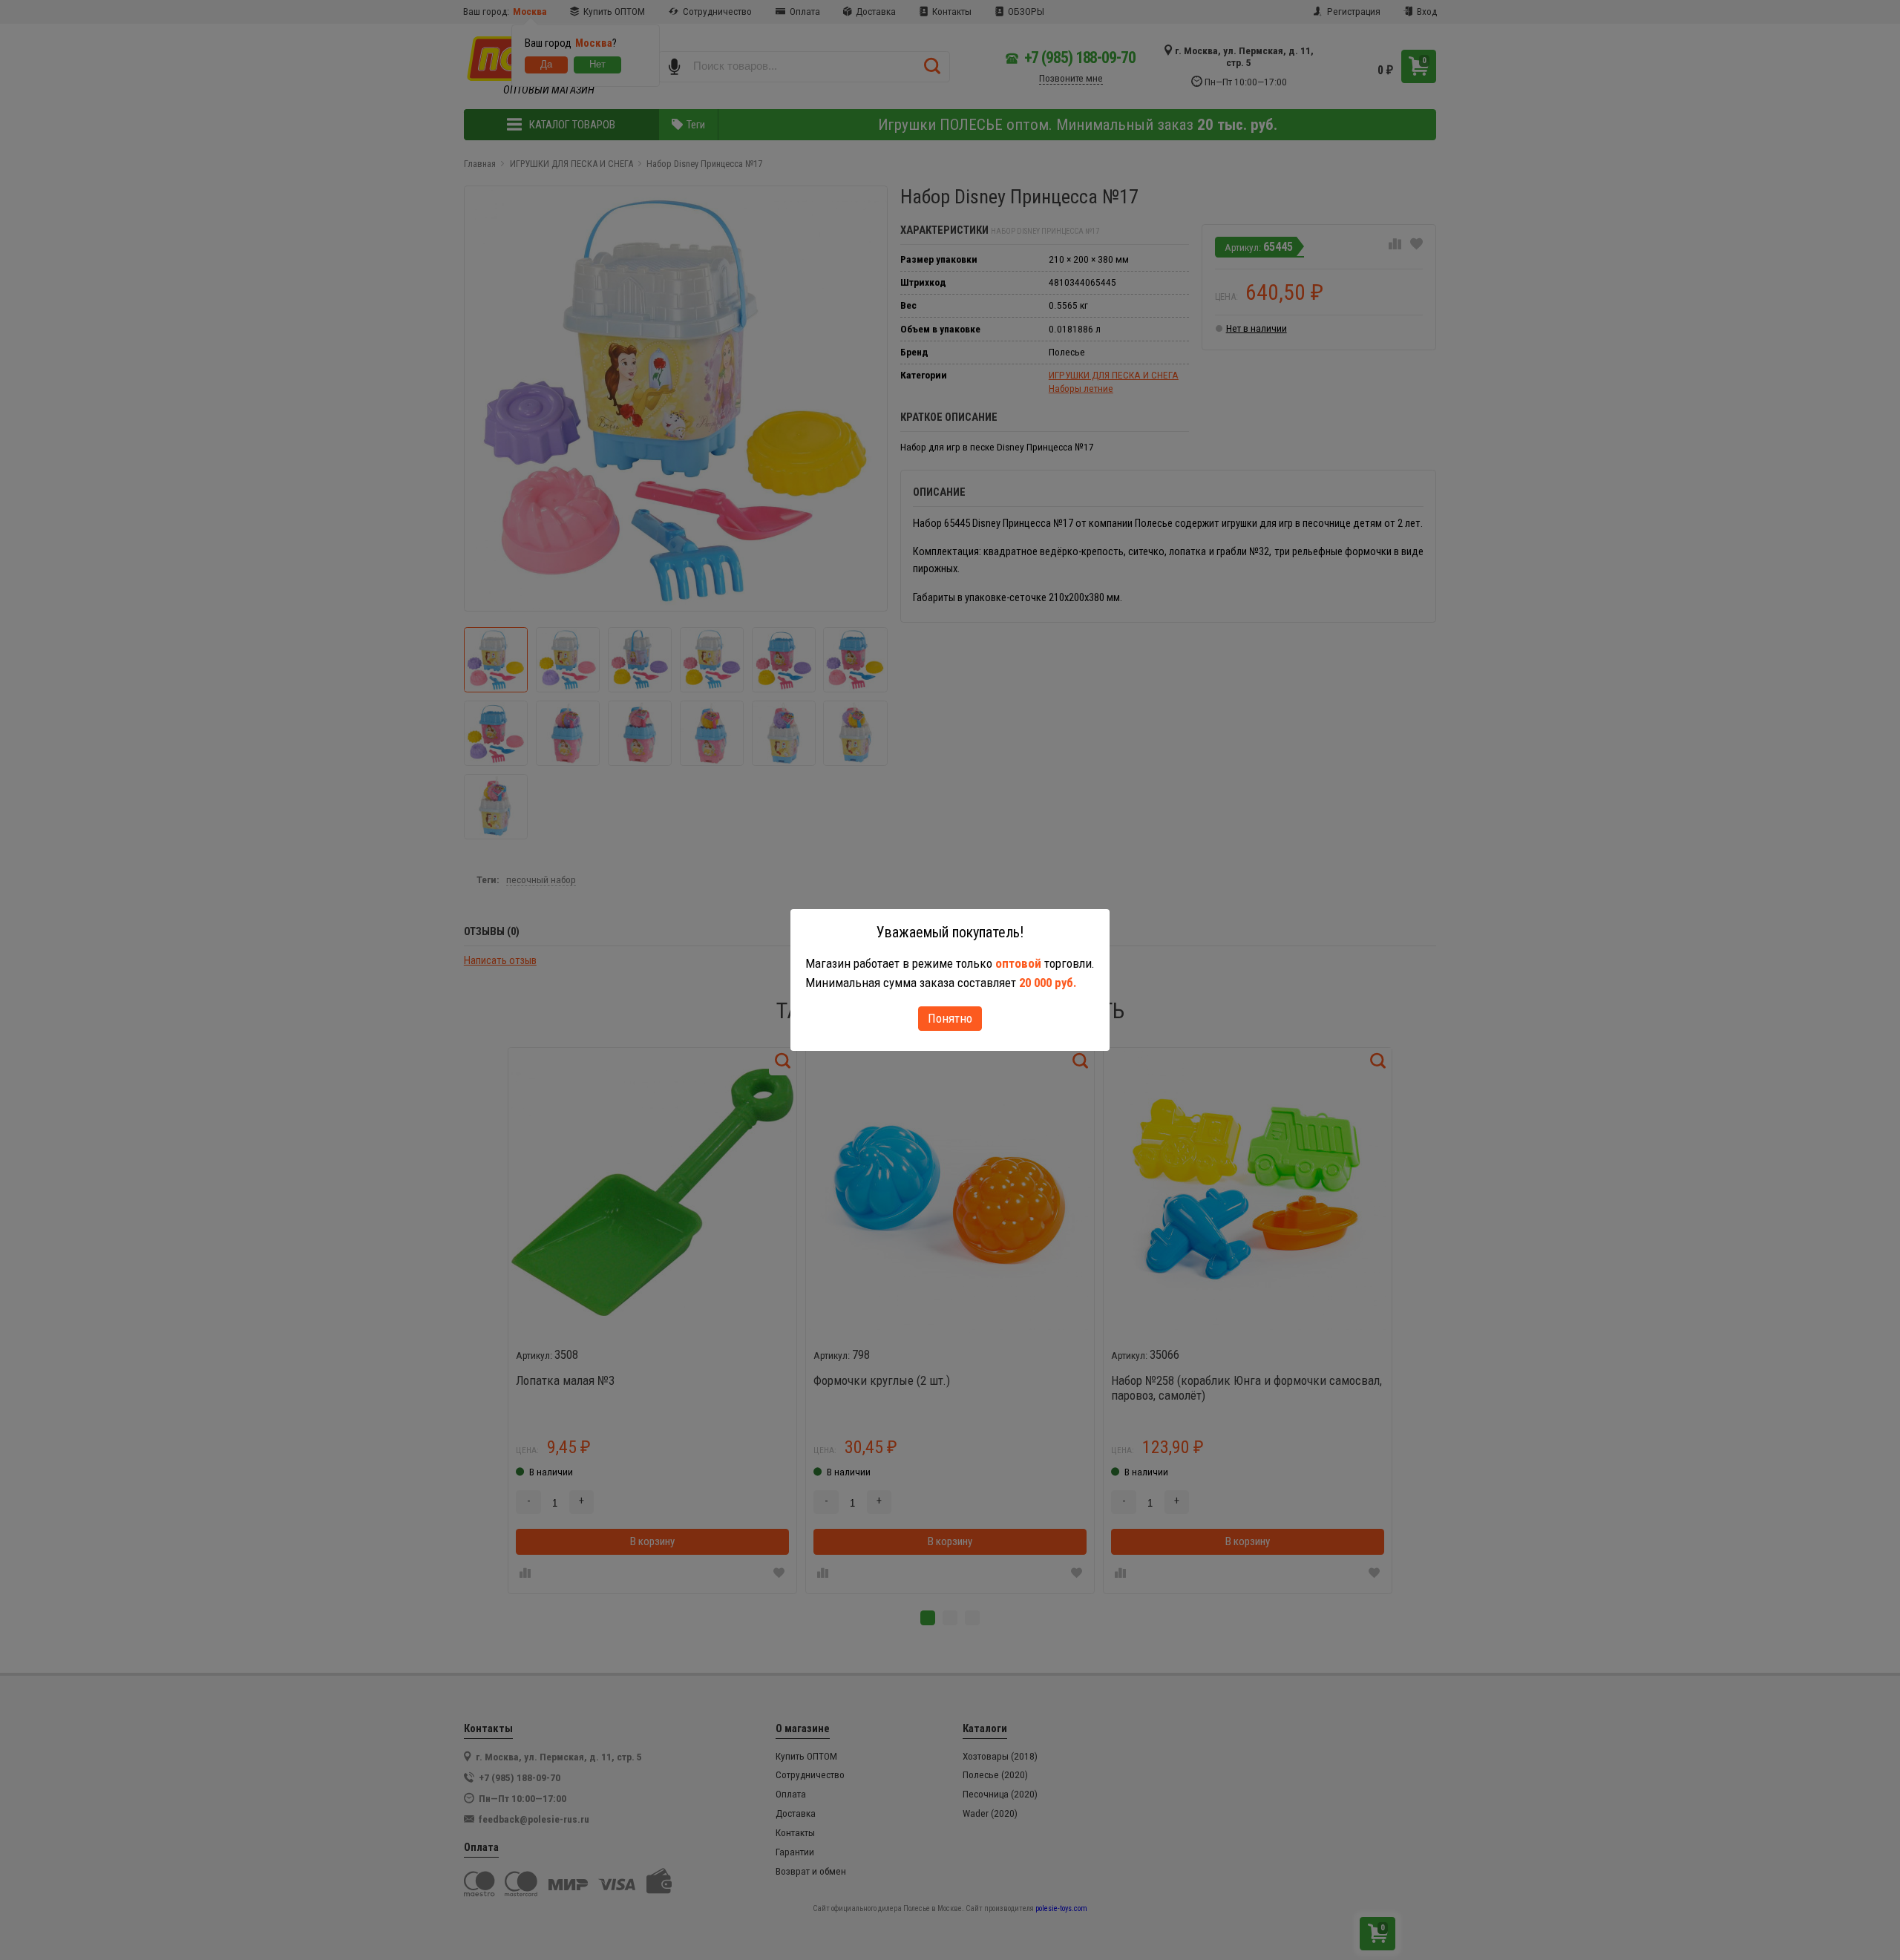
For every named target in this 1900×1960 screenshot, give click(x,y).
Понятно (950, 1018)
